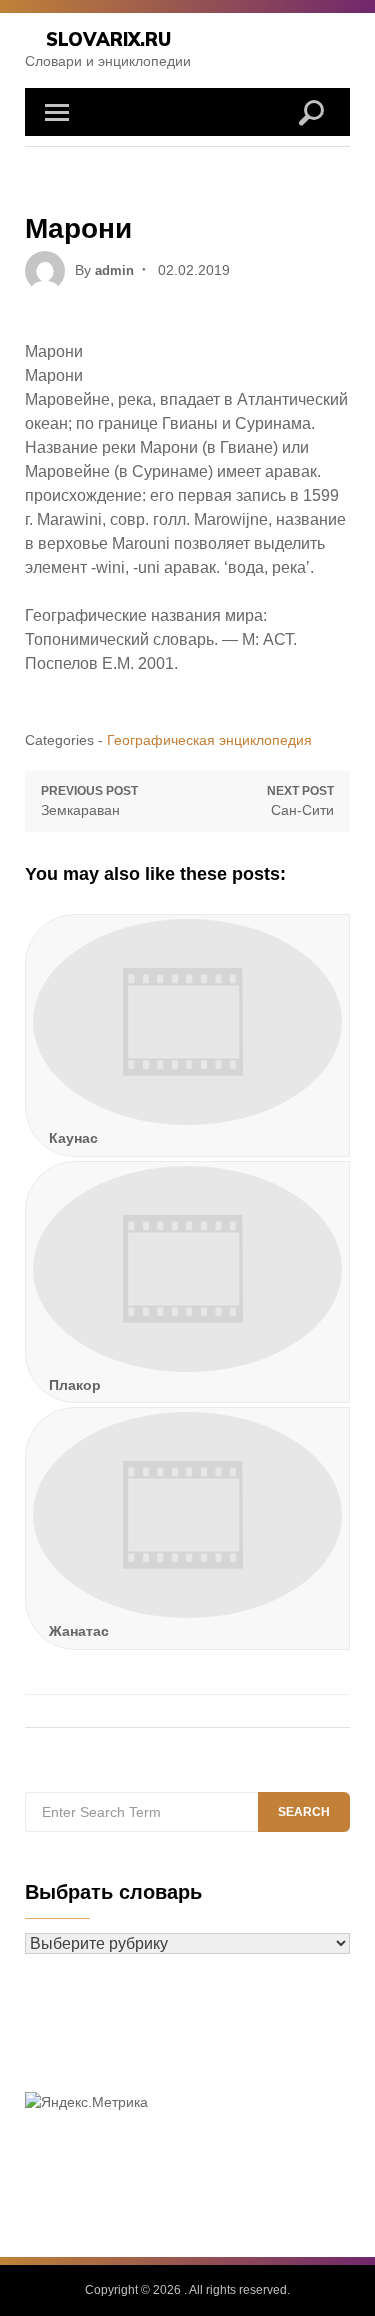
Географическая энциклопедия (209, 740)
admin (114, 270)
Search (304, 1812)
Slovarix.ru (108, 39)
